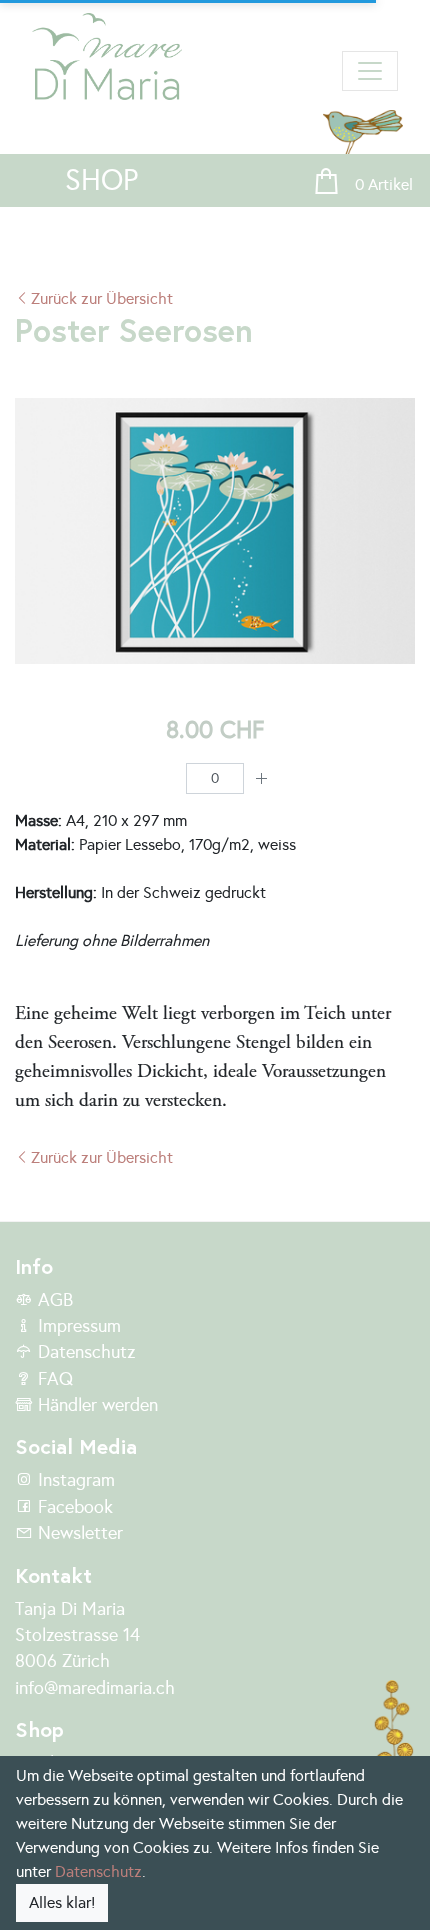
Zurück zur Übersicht (102, 298)
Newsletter (78, 1533)
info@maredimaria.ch (95, 1688)
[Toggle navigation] (370, 71)
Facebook (73, 1507)
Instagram (74, 1480)
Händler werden (95, 1405)
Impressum (77, 1326)
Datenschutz (84, 1352)
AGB (53, 1300)
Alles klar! (62, 1902)
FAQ (53, 1379)
